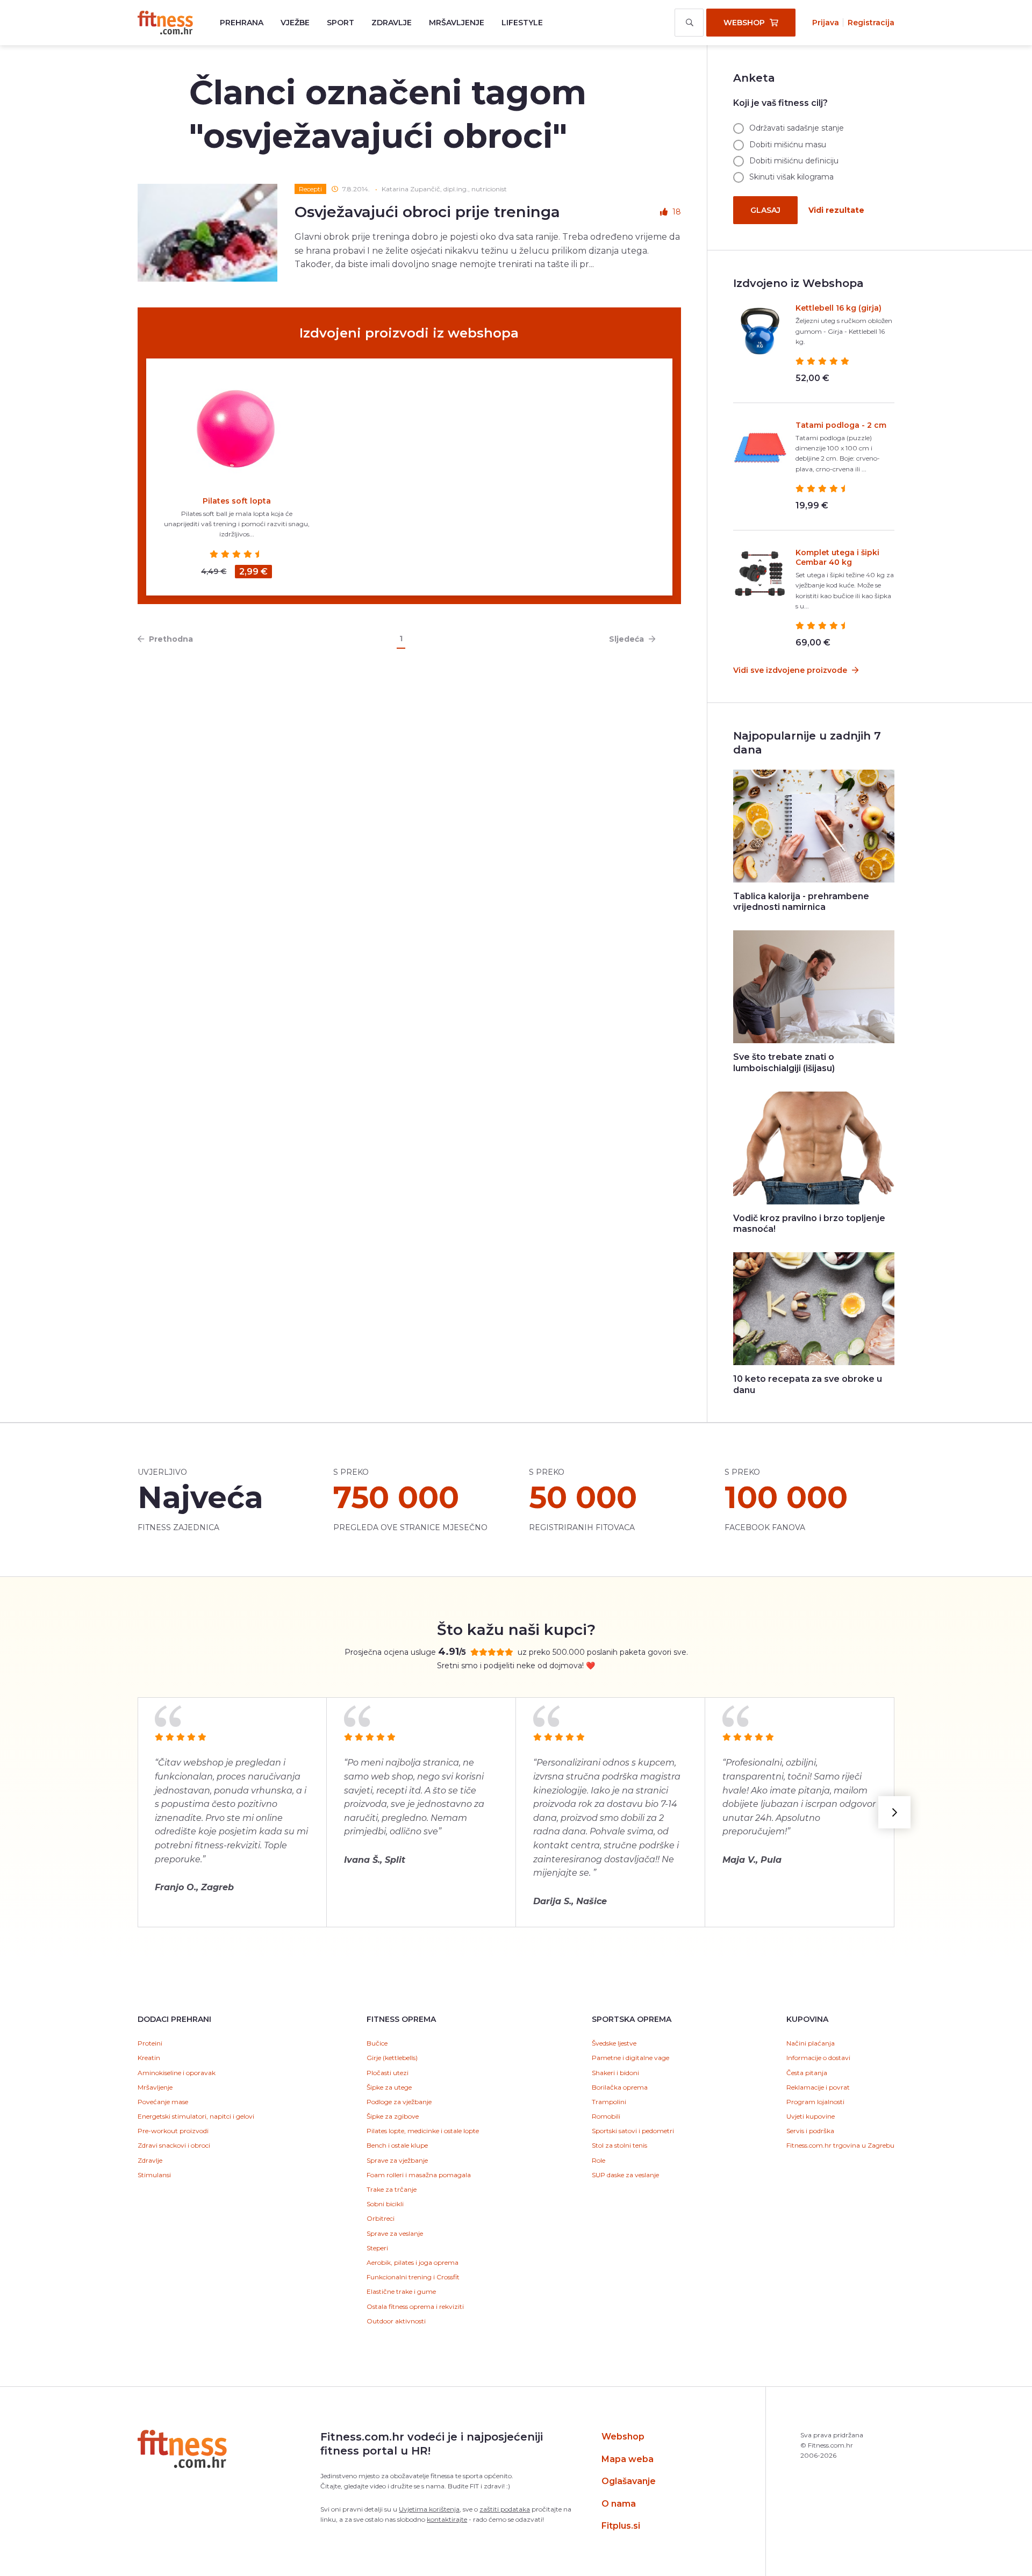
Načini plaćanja (811, 2043)
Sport (341, 23)
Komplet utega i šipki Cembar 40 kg (837, 557)
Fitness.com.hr (165, 23)
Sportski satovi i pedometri (633, 2131)
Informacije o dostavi (818, 2058)
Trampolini (609, 2102)
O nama (619, 2504)
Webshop (623, 2437)
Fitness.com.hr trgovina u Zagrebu (840, 2145)
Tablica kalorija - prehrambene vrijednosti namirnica (801, 902)
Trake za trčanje (392, 2189)
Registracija (871, 23)
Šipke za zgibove (393, 2116)
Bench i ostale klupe (397, 2145)
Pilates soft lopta (237, 501)
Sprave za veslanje (395, 2233)
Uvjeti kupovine (811, 2116)
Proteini (150, 2043)
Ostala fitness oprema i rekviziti (415, 2306)
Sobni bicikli (385, 2204)
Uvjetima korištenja (429, 2509)
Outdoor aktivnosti (396, 2321)
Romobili (606, 2116)
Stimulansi (154, 2175)
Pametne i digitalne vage (630, 2058)
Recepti (310, 189)
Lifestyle (522, 23)
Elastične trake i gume (401, 2291)
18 (677, 212)
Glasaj (765, 210)
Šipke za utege (389, 2087)
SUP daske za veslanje (625, 2175)
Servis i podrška (810, 2131)
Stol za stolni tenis (619, 2145)
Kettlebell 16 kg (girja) (838, 308)
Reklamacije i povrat (818, 2087)
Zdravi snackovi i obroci (174, 2145)
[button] (894, 1812)
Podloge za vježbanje (399, 2102)
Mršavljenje (457, 23)
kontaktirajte (447, 2519)
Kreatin (149, 2058)
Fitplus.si (621, 2526)
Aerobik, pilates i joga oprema (413, 2262)
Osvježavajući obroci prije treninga (427, 212)
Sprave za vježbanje (397, 2160)
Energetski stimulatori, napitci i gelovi (196, 2116)
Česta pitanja (807, 2073)
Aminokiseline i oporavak (177, 2073)
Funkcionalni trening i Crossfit (413, 2277)
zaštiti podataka (505, 2509)
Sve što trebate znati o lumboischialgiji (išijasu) (784, 1063)
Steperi (377, 2248)
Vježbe (295, 23)
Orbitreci (381, 2218)
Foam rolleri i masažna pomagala (419, 2175)
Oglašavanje (629, 2481)
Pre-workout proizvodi (173, 2131)
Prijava (826, 23)
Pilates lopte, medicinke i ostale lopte (423, 2131)
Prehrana (242, 23)
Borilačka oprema (620, 2087)
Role (599, 2160)
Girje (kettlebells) (392, 2058)
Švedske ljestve (614, 2043)
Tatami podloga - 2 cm (841, 425)
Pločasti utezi (388, 2073)
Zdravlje (392, 23)
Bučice (377, 2043)
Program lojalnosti (815, 2102)
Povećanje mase (163, 2102)
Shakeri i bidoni (615, 2073)
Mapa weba (628, 2459)
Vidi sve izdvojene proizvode (791, 670)
